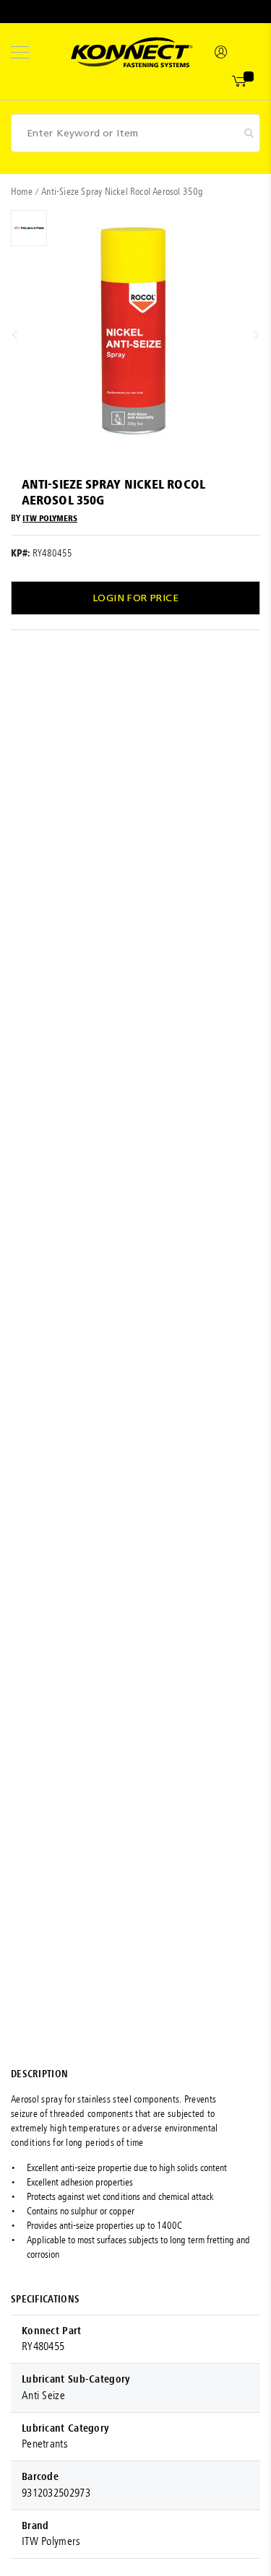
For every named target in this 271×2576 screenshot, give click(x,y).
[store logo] (132, 52)
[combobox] (135, 133)
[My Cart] (240, 82)
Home (22, 192)
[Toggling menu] (20, 52)
